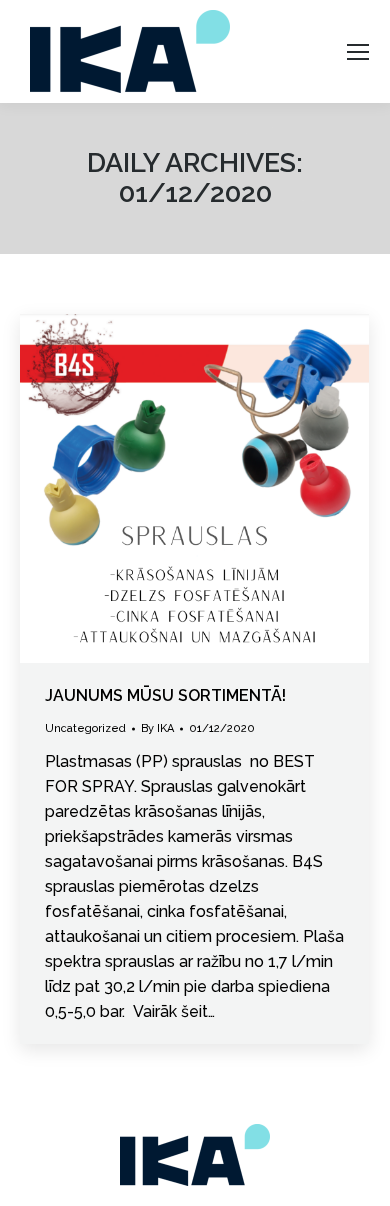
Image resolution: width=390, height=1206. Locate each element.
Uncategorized (85, 728)
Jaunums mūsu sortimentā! (165, 695)
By (157, 728)
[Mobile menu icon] (358, 52)
